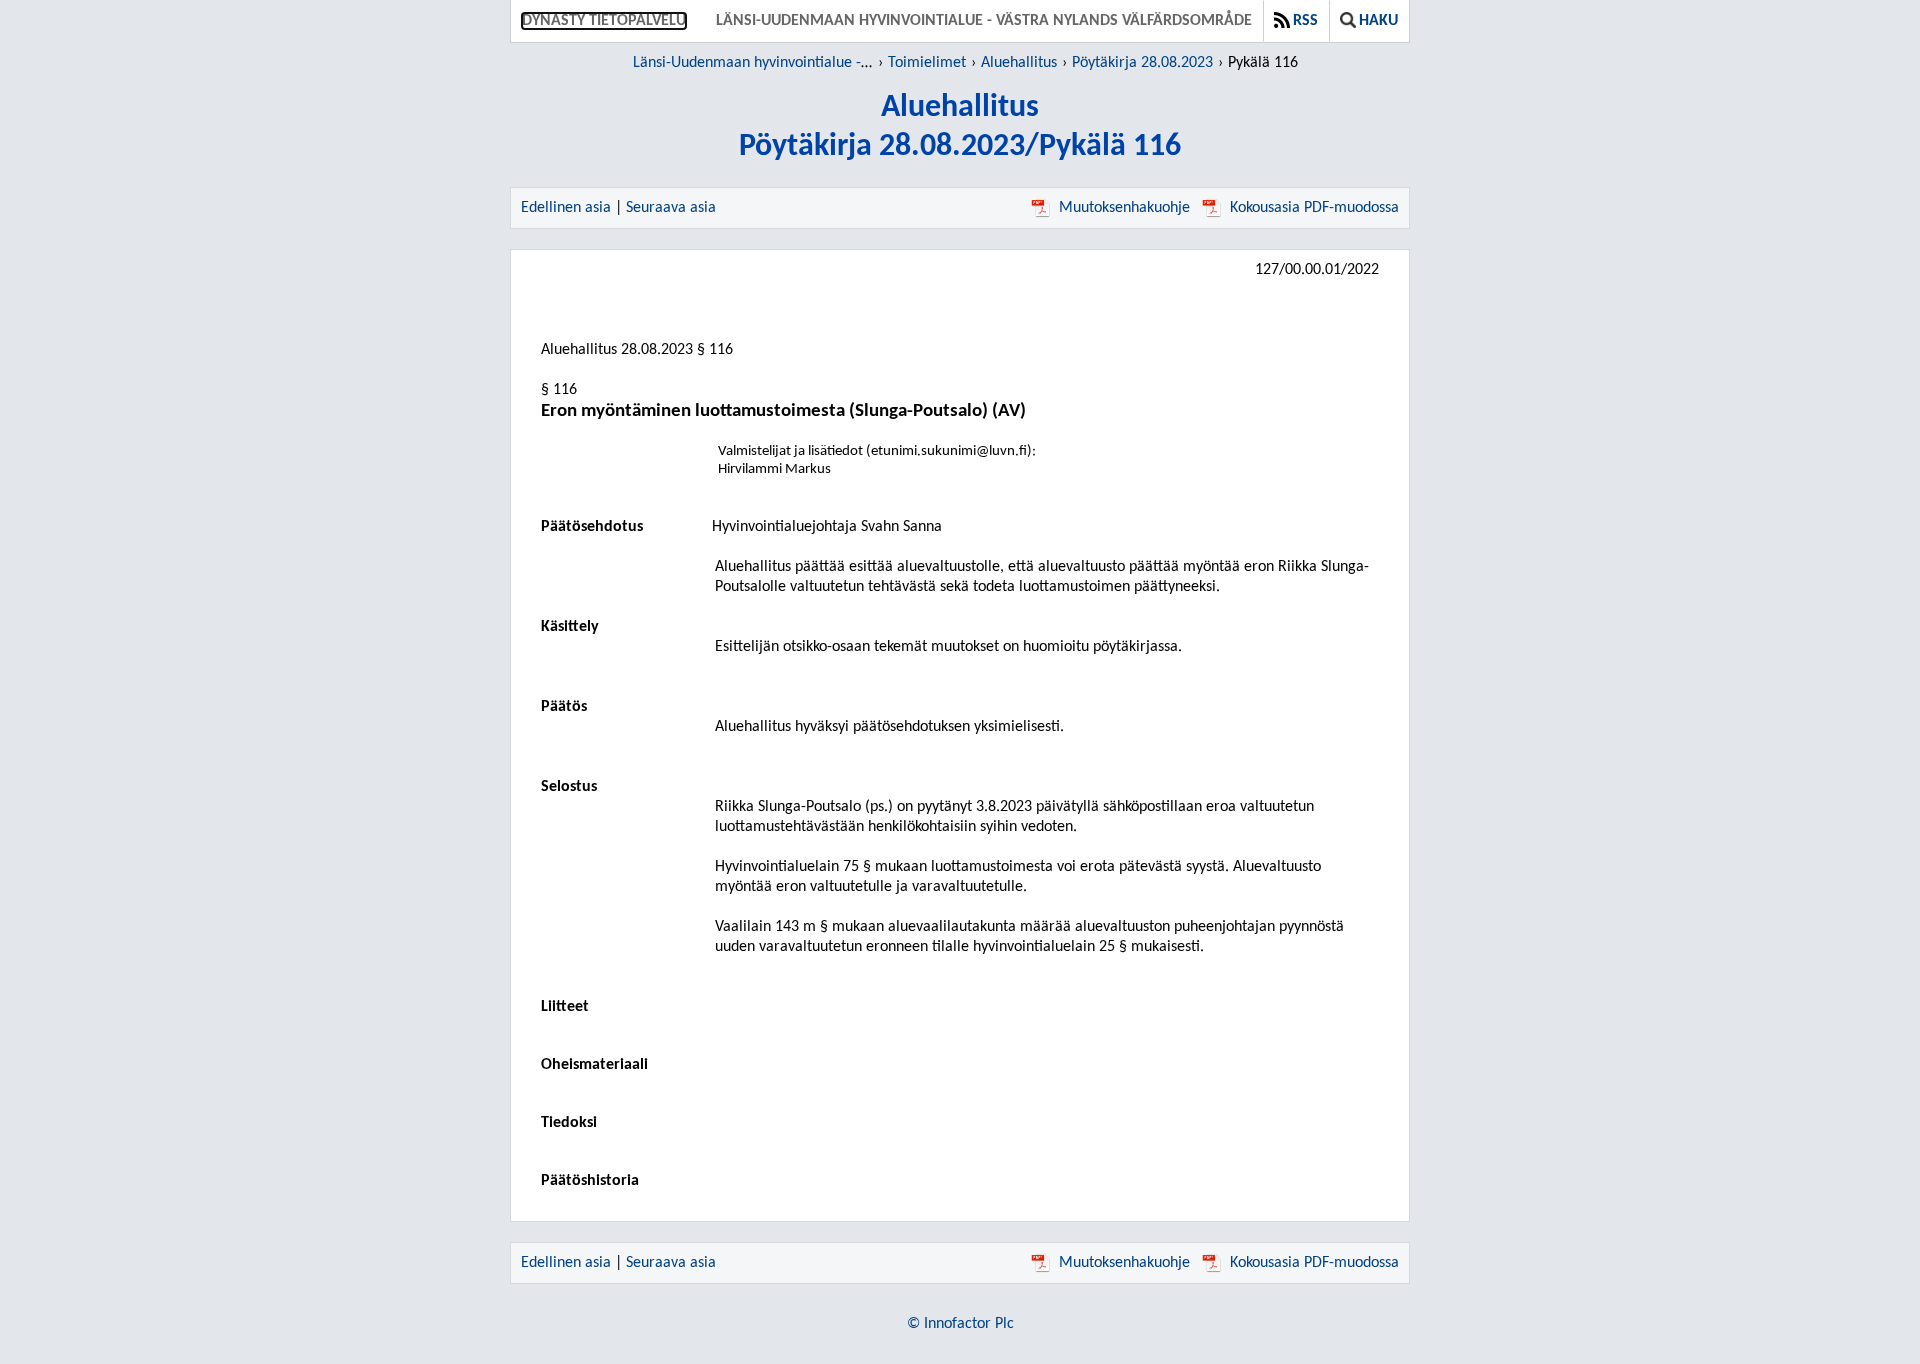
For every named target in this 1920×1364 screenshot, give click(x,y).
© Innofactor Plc (960, 1324)
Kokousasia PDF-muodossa (1314, 208)
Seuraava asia (671, 208)
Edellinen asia (566, 208)
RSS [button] (1305, 21)
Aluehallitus (1019, 63)
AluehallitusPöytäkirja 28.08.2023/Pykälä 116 (960, 127)
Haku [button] (1378, 21)
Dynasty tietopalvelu (604, 21)
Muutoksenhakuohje (1124, 208)
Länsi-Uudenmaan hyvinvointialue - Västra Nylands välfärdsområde (984, 21)
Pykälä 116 (1263, 63)
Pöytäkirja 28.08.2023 (1142, 63)
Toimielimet (927, 63)
